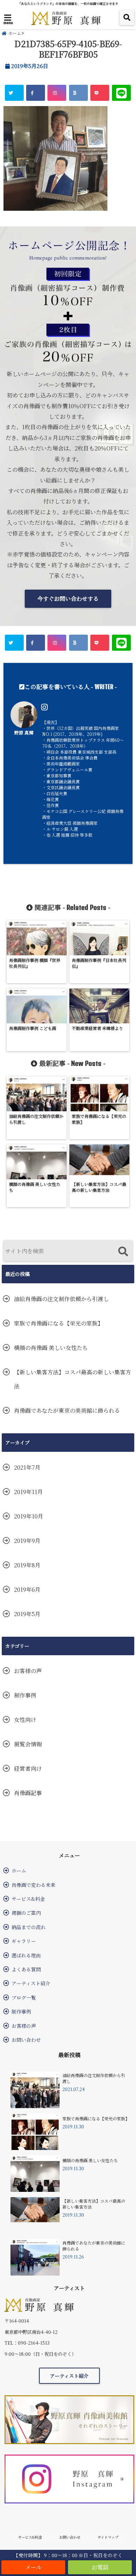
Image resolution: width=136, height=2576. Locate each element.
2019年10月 (29, 1516)
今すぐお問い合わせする (68, 599)
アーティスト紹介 (31, 1983)
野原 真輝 (24, 733)
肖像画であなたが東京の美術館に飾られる (67, 1410)
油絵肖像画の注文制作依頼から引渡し (61, 1299)
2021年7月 (27, 1467)
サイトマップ (108, 2537)
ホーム (19, 1871)
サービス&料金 (28, 1899)
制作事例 (25, 1695)
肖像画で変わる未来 (33, 1885)
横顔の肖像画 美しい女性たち (51, 1348)
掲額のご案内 (26, 1913)
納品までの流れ (29, 1927)
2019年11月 (28, 1492)
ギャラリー (24, 1941)
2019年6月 (27, 1589)
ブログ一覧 (24, 1998)
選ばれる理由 (26, 1955)
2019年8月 (27, 1565)
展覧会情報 (28, 1744)
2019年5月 (27, 1614)
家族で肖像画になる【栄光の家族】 (59, 1323)
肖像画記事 (28, 1793)
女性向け (25, 1720)
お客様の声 (28, 1671)
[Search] (123, 1252)
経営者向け (28, 1768)
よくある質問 (26, 1969)
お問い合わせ (26, 2040)
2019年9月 (27, 1541)
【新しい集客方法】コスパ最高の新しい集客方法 (73, 1379)
